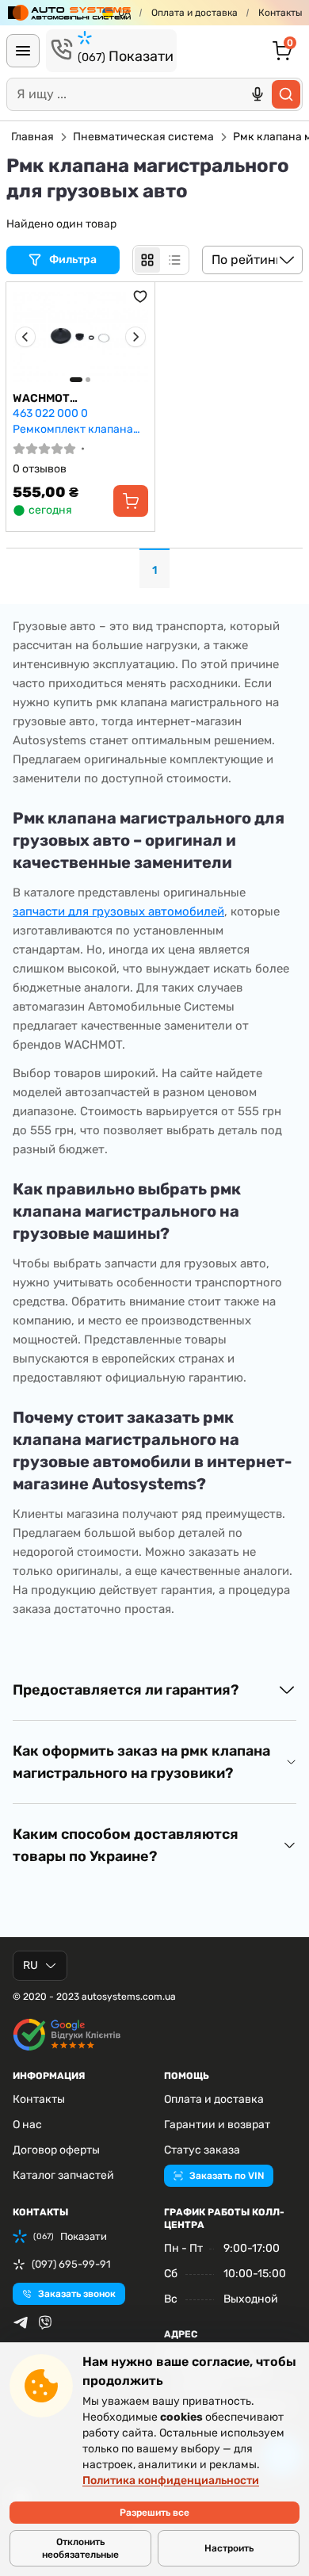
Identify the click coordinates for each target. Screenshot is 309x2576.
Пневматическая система (143, 137)
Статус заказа (202, 2150)
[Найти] (286, 94)
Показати (126, 56)
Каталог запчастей (63, 2175)
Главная (32, 137)
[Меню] (23, 51)
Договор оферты (56, 2150)
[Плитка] (147, 260)
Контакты (280, 13)
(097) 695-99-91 (71, 2264)
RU (31, 1965)
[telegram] (21, 2322)
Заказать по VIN (227, 2176)
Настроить (229, 2548)
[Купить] (131, 501)
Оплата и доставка (195, 13)
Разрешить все (154, 2513)
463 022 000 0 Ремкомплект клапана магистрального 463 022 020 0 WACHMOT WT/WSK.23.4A (78, 421)
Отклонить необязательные (80, 2548)
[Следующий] (135, 337)
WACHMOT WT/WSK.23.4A (53, 399)
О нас (27, 2125)
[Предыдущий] (25, 337)
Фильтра (74, 260)
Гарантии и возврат (217, 2125)
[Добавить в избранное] (140, 296)
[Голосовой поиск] (257, 94)
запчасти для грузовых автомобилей (118, 912)
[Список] (174, 260)
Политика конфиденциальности (171, 2480)
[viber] (45, 2322)
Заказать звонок (77, 2294)
